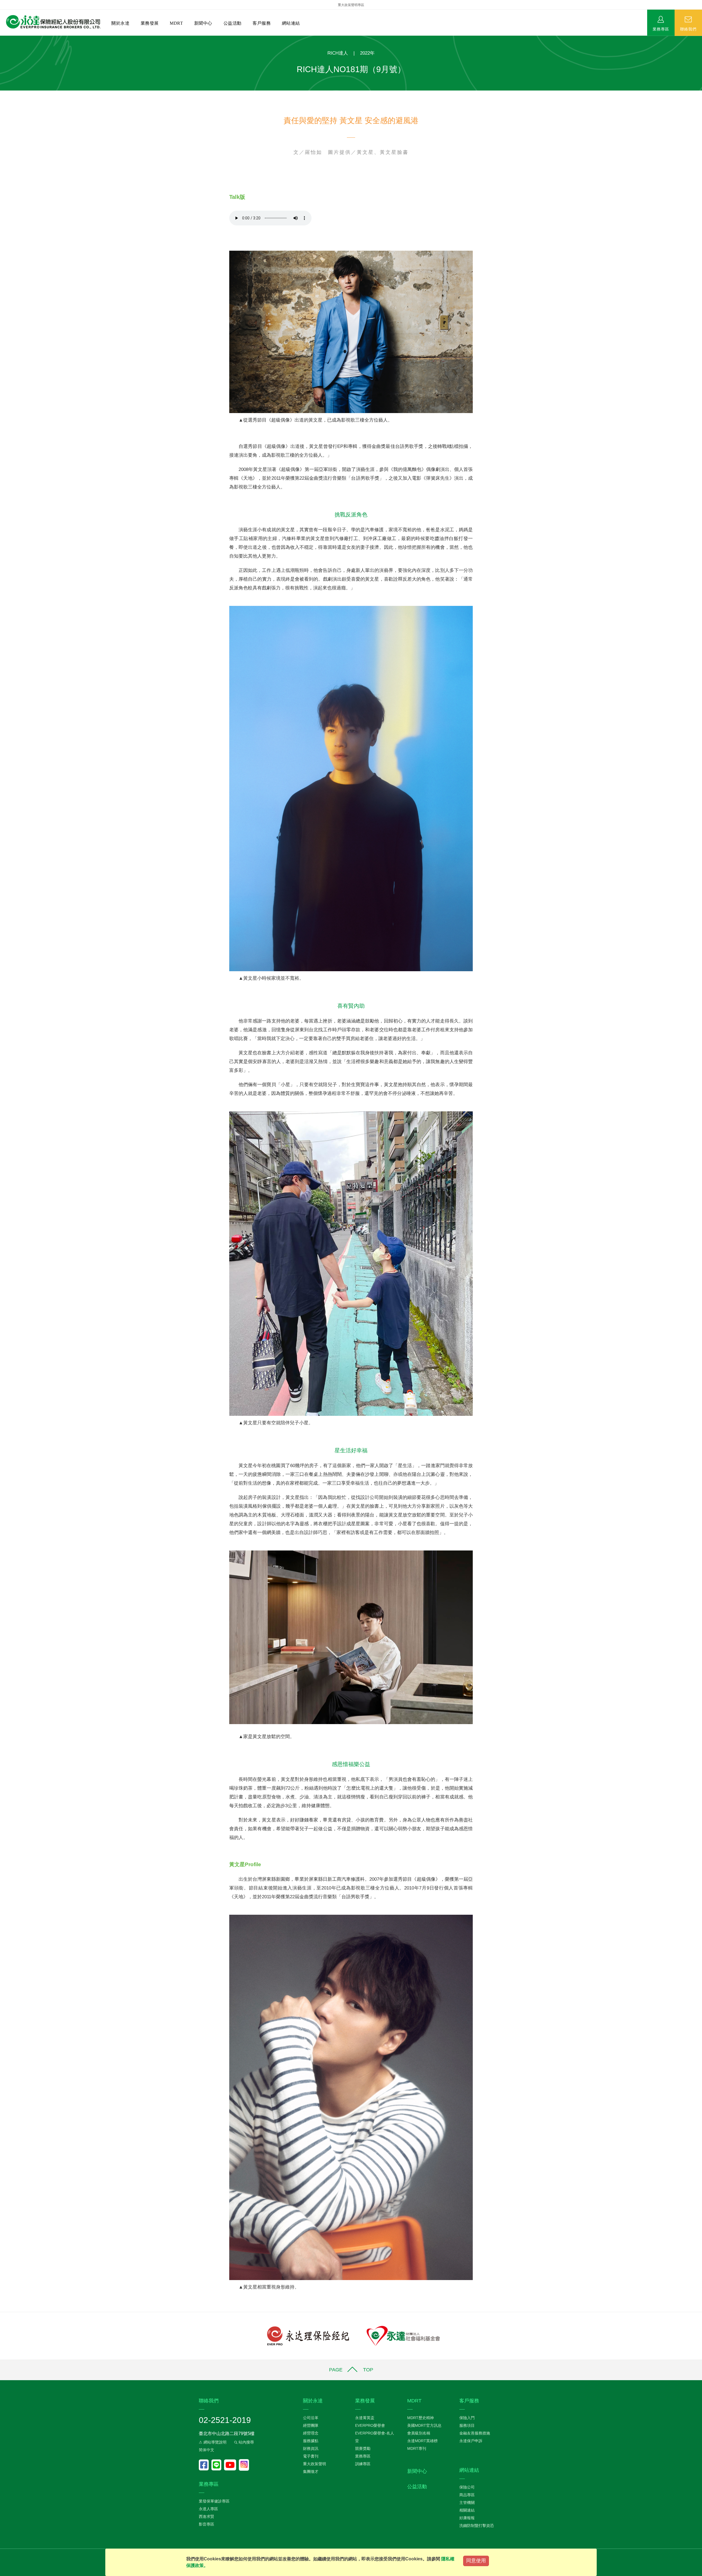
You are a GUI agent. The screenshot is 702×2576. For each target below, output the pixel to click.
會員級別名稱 (419, 2433)
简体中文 (206, 2450)
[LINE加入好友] (218, 2465)
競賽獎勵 (363, 2448)
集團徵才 (311, 2472)
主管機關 (467, 2502)
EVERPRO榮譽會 (370, 2425)
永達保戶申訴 (471, 2441)
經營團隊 (311, 2425)
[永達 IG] (244, 2465)
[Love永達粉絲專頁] (205, 2465)
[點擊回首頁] (51, 22)
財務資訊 (311, 2448)
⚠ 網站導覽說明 (213, 2442)
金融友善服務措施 (475, 2433)
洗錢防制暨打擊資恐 (477, 2526)
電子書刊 (311, 2456)
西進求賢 (206, 2516)
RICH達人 (338, 53)
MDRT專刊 (417, 2448)
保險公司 (467, 2487)
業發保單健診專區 (214, 2501)
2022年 (367, 53)
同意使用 (476, 2561)
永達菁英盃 (365, 2418)
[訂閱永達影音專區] (231, 2465)
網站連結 (291, 23)
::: (2, 39)
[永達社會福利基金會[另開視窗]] (403, 2336)
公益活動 (233, 23)
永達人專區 (208, 2509)
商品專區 (467, 2495)
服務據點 (311, 2441)
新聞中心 (203, 23)
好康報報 (467, 2518)
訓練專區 (363, 2464)
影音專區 (206, 2524)
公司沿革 (311, 2418)
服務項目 (467, 2425)
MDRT (176, 23)
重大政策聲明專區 (351, 5)
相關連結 (467, 2510)
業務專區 (661, 29)
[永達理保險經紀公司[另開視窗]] (308, 2336)
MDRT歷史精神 (421, 2418)
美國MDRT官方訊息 (424, 2425)
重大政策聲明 (315, 2464)
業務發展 (150, 23)
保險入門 (467, 2418)
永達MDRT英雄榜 (422, 2441)
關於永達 (120, 23)
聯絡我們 (688, 29)
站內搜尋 (246, 2442)
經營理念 (311, 2433)
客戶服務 (262, 23)
